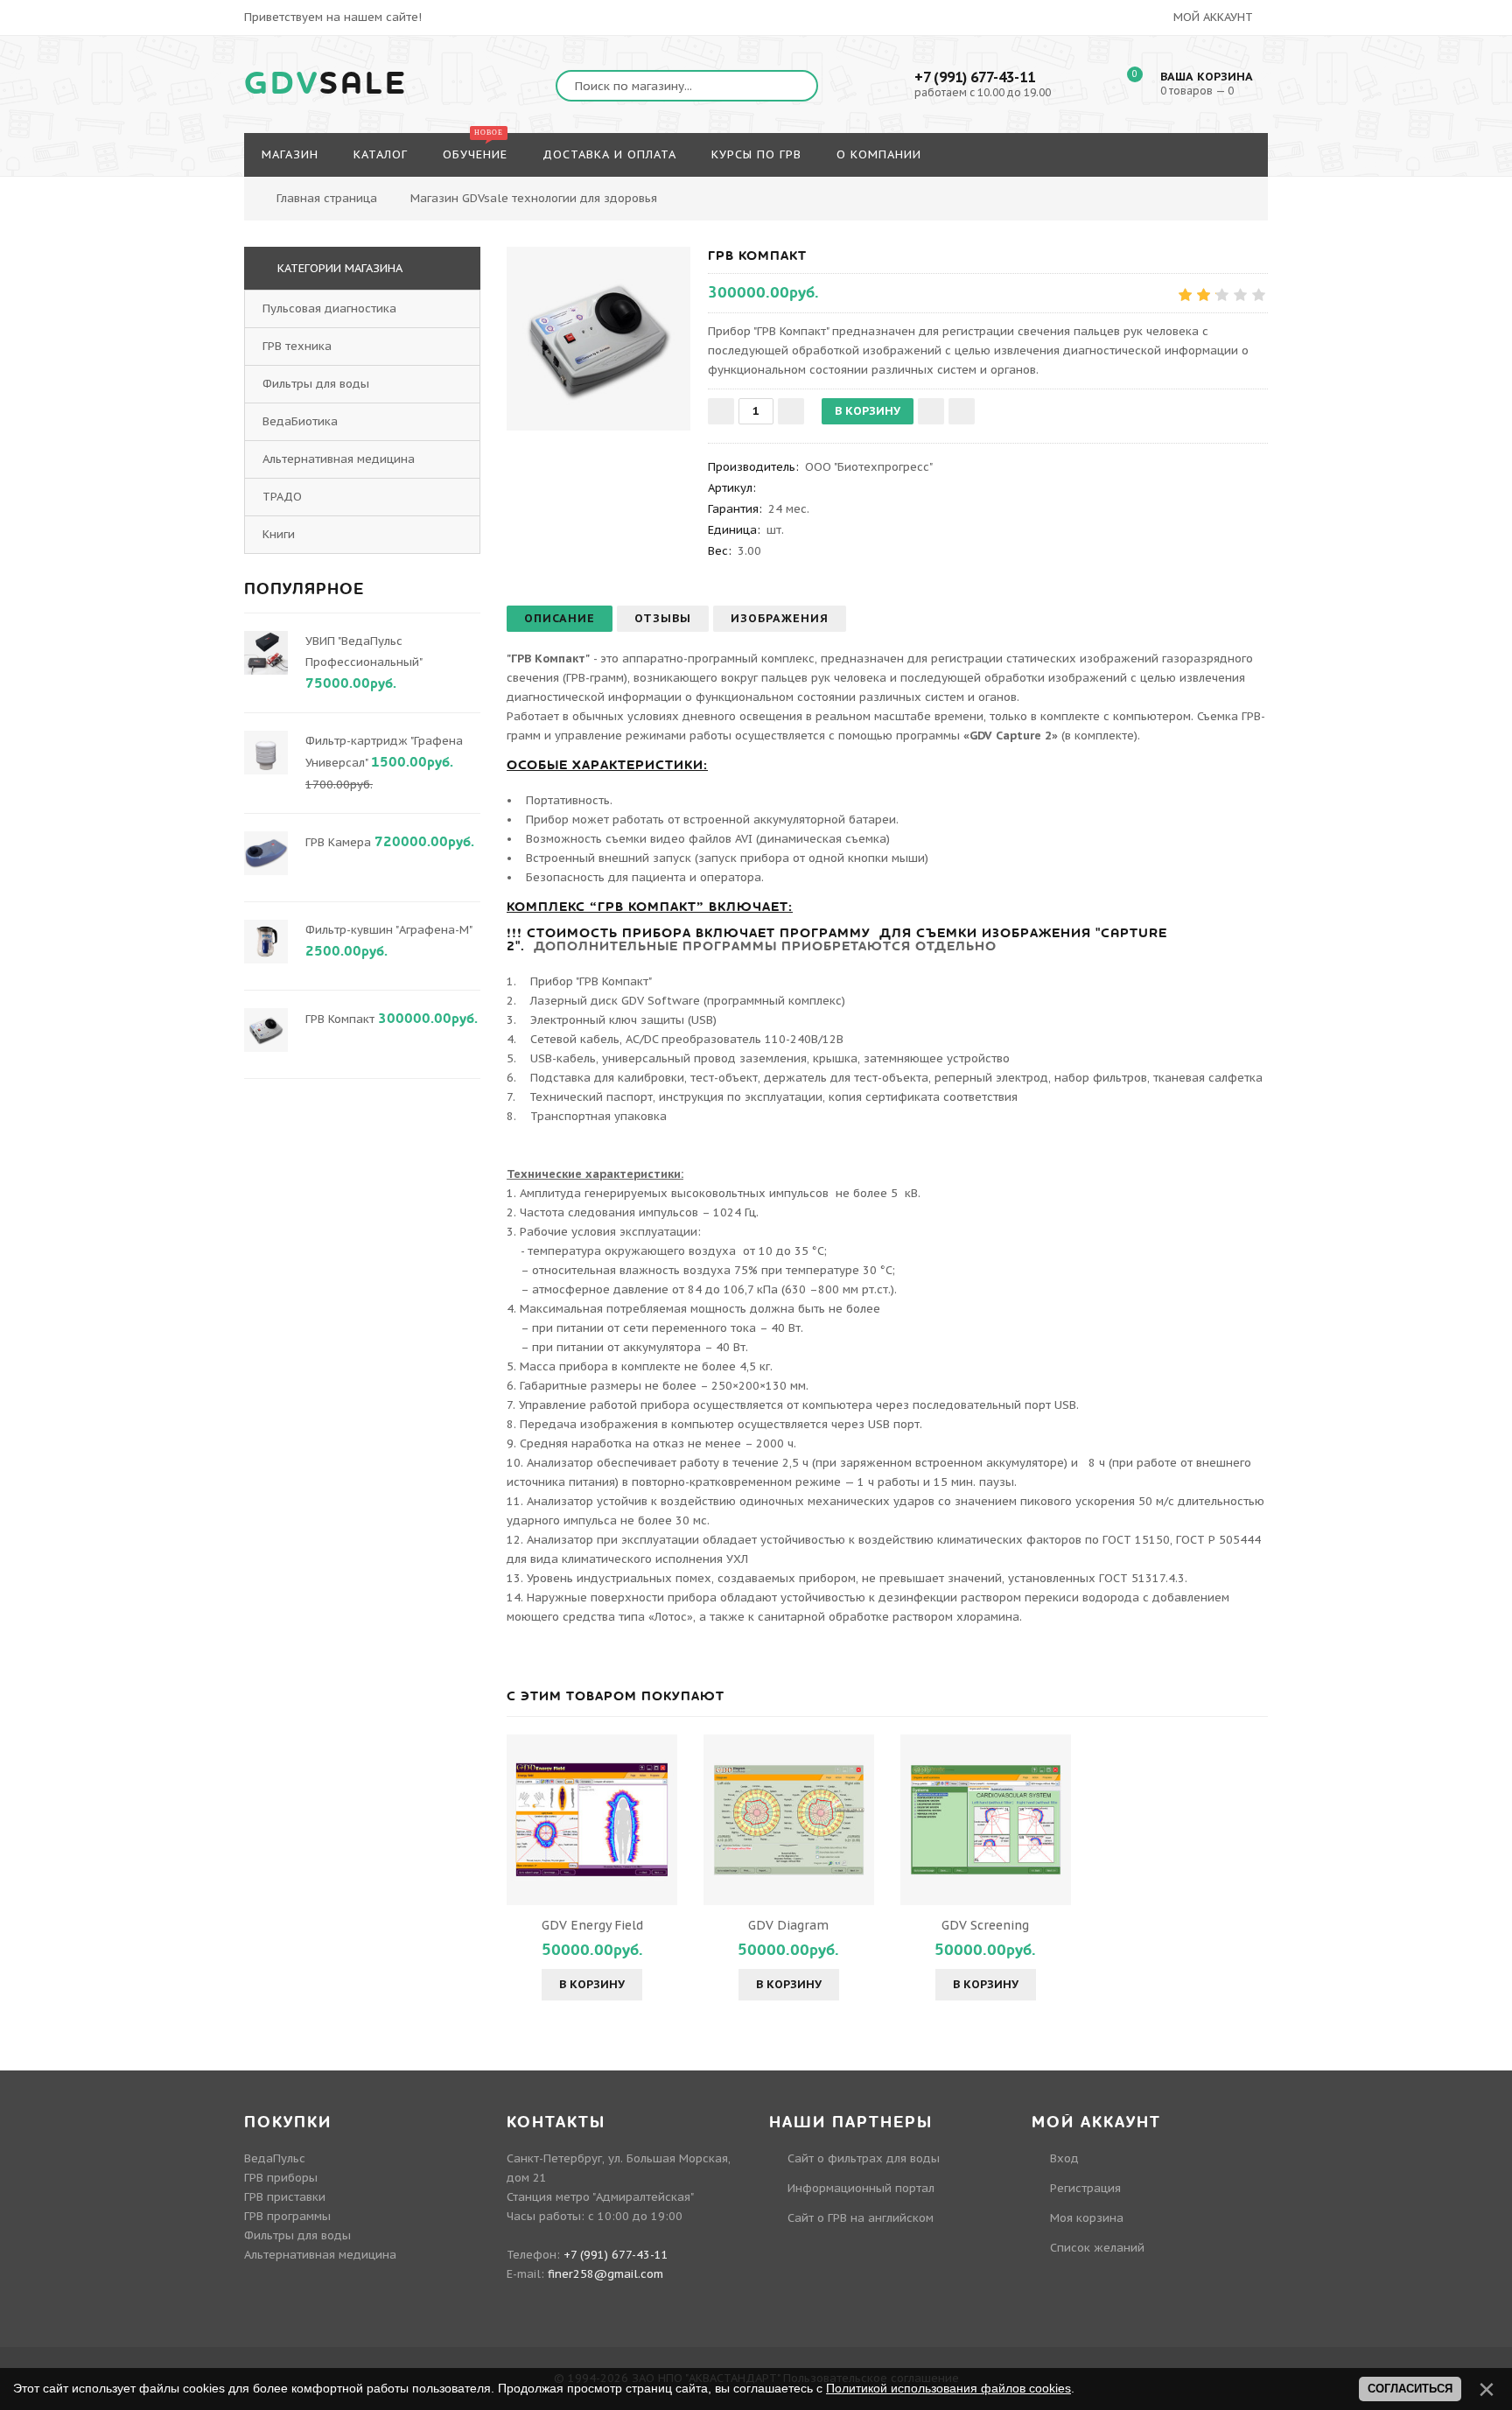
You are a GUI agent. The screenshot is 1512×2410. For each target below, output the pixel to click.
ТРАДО (282, 497)
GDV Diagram (788, 1925)
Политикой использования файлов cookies (948, 2388)
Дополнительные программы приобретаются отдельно (765, 946)
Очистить (1282, 189)
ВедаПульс (275, 2158)
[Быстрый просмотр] (592, 1819)
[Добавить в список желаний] (931, 411)
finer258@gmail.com (605, 2274)
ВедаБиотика (300, 421)
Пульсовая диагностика (329, 308)
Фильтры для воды (316, 384)
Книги (279, 534)
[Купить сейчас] (962, 411)
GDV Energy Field (592, 1925)
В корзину (592, 1984)
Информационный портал (861, 2188)
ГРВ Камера (338, 842)
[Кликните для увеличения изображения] (598, 339)
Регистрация (1085, 2188)
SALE (326, 84)
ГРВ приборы (281, 2178)
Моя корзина (1087, 2218)
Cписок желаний (1097, 2248)
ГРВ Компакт (340, 1019)
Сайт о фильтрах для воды (864, 2158)
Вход (1064, 2158)
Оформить (1188, 189)
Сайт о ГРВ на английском (861, 2218)
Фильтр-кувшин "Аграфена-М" (388, 930)
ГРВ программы (287, 2216)
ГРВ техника (297, 346)
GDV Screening (985, 1925)
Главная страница (327, 198)
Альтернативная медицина (339, 459)
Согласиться (1410, 2389)
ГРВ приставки (285, 2197)
